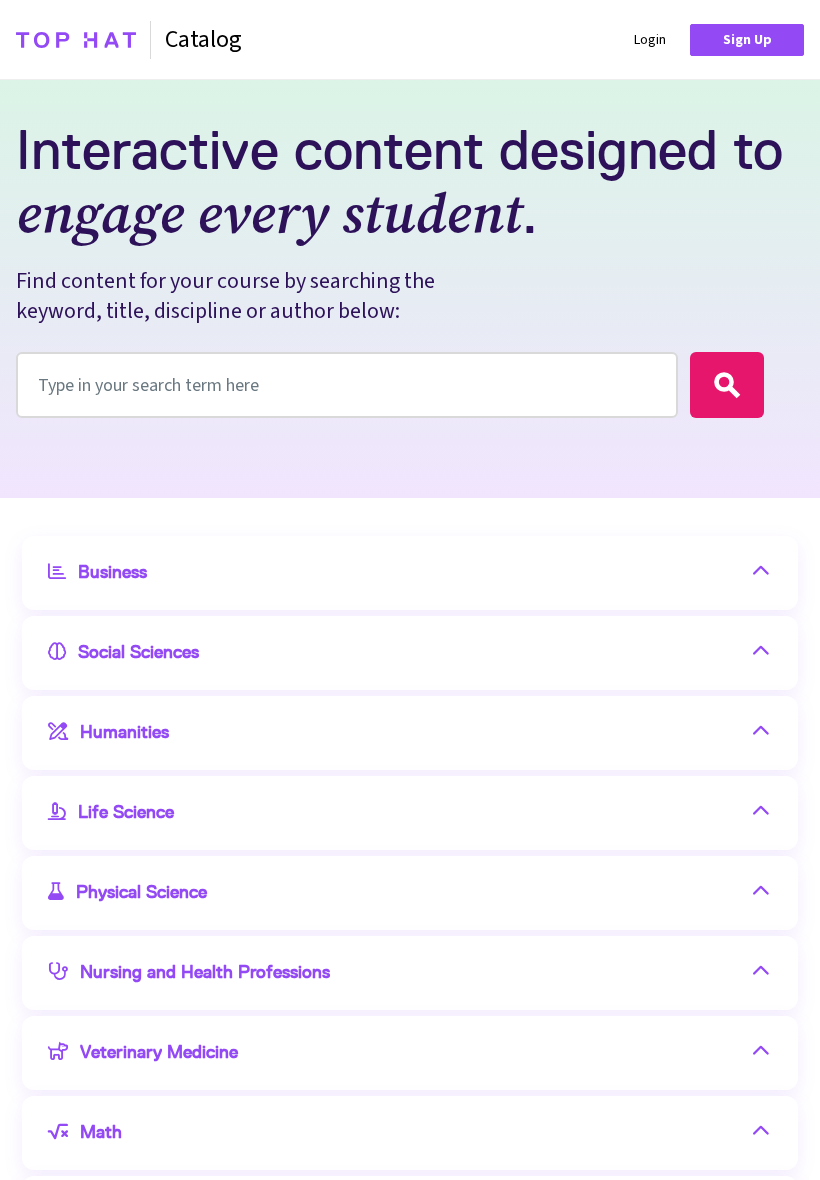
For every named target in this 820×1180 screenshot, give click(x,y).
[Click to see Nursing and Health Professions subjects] (761, 973)
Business (112, 573)
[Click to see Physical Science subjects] (761, 893)
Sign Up (747, 40)
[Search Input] (727, 385)
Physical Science (141, 893)
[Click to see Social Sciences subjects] (761, 653)
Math (101, 1133)
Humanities (124, 733)
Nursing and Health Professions (205, 973)
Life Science (126, 813)
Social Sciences (138, 653)
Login (650, 40)
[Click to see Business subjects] (761, 573)
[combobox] (347, 385)
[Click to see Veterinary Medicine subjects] (761, 1053)
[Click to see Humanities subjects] (761, 733)
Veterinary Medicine (159, 1053)
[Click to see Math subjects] (761, 1133)
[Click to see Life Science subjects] (761, 813)
